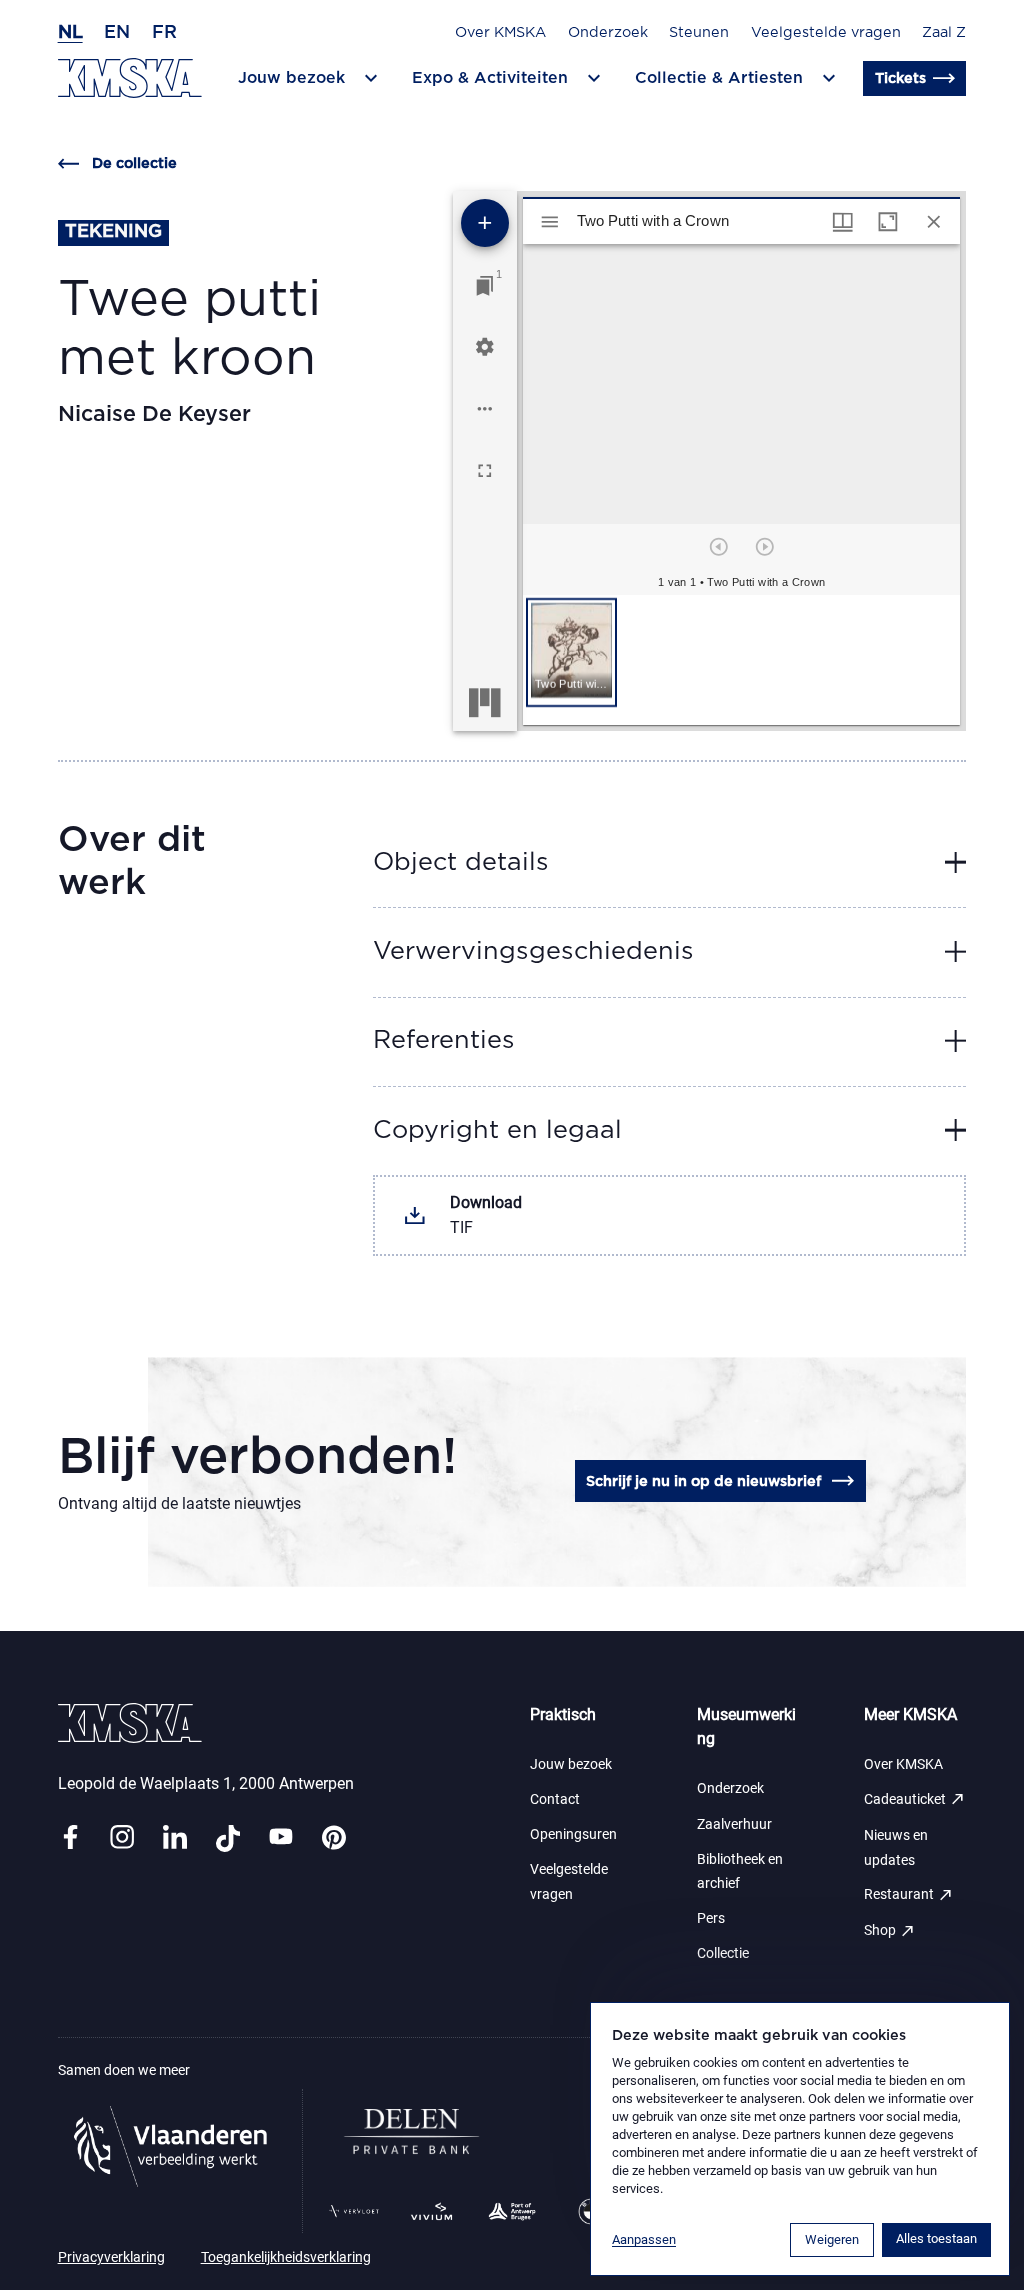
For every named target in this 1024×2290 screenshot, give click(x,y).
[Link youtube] (281, 1838)
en (117, 33)
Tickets (900, 78)
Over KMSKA (500, 32)
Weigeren (832, 2239)
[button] (571, 652)
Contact (555, 1799)
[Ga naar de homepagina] (130, 78)
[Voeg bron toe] (485, 223)
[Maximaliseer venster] (888, 222)
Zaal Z (944, 32)
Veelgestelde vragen (826, 32)
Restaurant (909, 1895)
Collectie (723, 1953)
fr (164, 33)
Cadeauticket (915, 1799)
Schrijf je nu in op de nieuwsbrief (703, 1481)
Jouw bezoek (571, 1764)
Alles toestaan (936, 2238)
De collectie (134, 163)
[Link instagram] (122, 1838)
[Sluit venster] (934, 222)
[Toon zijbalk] (550, 222)
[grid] (741, 660)
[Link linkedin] (175, 1838)
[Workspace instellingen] (485, 347)
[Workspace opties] (485, 409)
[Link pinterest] (334, 1838)
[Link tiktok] (228, 1838)
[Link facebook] (70, 1838)
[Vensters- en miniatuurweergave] (843, 222)
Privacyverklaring (111, 2257)
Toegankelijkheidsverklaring (286, 2257)
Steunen (699, 32)
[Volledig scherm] (485, 471)
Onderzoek (608, 32)
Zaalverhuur (734, 1824)
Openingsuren (573, 1834)
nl (70, 33)
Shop (890, 1931)
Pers (711, 1918)
